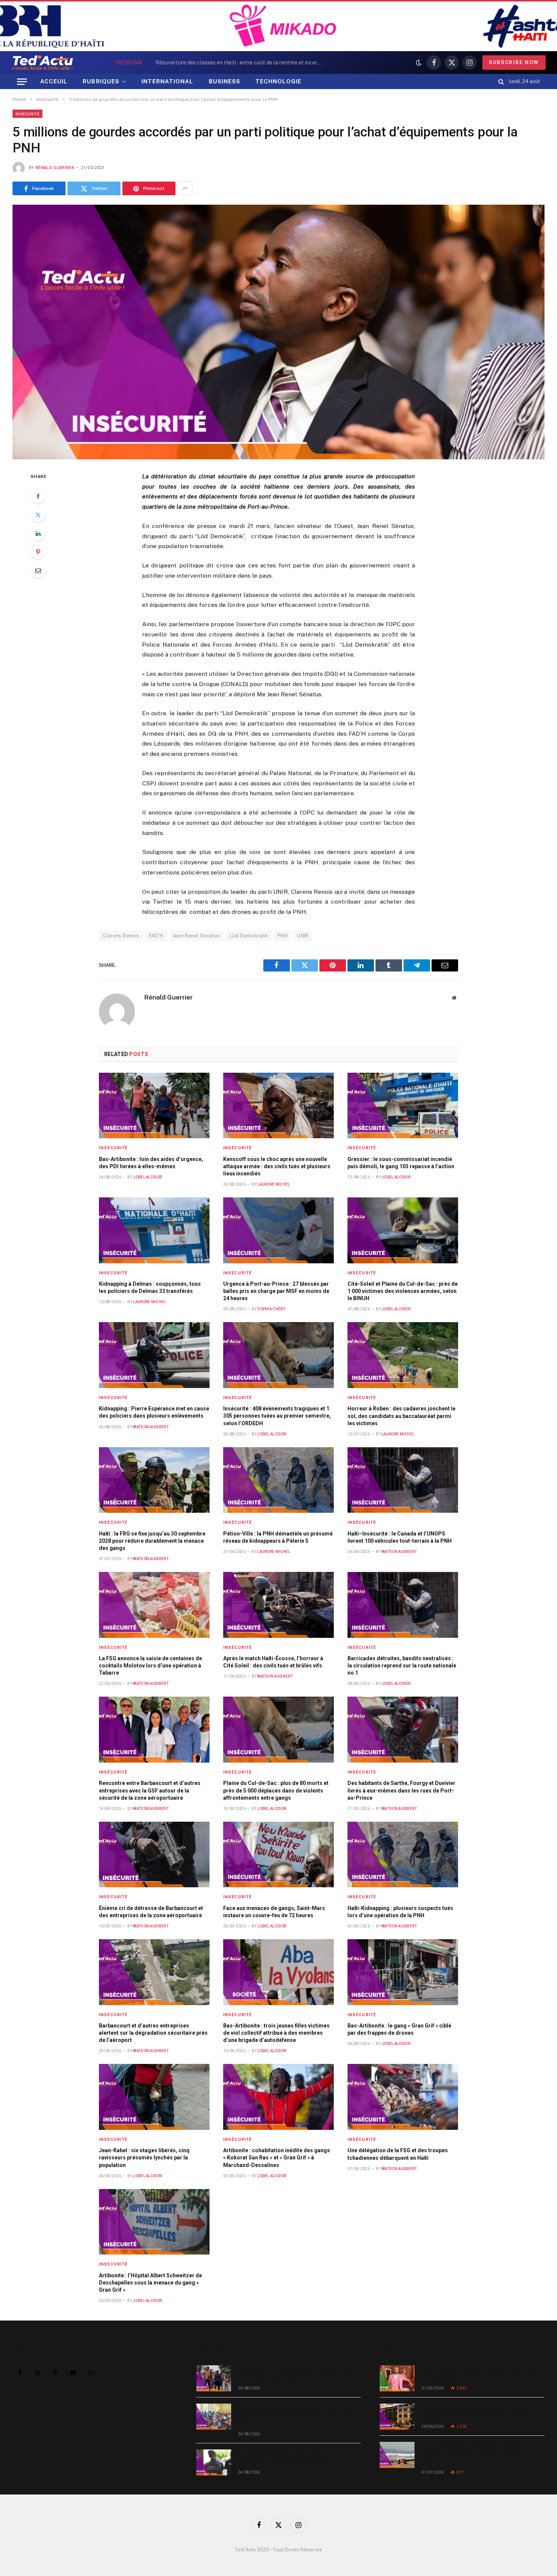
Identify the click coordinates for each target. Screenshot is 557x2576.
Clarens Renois (121, 936)
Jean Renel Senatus (196, 936)
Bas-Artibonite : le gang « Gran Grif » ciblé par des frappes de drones (399, 2029)
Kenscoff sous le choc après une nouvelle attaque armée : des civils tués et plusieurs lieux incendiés (277, 1166)
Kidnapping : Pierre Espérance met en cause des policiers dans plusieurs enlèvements (154, 1412)
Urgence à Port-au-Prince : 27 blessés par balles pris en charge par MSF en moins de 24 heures (276, 1291)
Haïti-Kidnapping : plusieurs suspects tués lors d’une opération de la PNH (400, 1912)
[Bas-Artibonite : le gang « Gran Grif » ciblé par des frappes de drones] (403, 1972)
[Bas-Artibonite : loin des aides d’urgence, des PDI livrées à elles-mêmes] (154, 1106)
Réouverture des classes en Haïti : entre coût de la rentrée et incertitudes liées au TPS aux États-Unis (241, 63)
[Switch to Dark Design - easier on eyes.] (419, 63)
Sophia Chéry (271, 1309)
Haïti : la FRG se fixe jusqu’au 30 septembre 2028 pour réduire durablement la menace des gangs (152, 1541)
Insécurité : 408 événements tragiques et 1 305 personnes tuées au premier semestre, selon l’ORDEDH (277, 1416)
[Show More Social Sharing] (185, 188)
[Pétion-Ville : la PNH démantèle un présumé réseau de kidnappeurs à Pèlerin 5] (278, 1480)
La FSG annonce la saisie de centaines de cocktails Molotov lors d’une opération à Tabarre (150, 1666)
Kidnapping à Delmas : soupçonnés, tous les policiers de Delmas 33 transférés (150, 1287)
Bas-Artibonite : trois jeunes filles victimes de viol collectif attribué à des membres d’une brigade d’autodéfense (276, 2033)
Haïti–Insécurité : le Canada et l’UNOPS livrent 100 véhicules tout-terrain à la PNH (400, 1537)
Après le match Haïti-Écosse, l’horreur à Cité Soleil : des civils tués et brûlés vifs (273, 1662)
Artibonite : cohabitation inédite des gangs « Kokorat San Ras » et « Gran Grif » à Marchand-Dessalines (277, 2158)
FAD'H (156, 936)
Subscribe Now (514, 62)
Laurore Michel (274, 1184)
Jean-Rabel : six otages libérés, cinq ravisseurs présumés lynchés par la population (144, 2158)
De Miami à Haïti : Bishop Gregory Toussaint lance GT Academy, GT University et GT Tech (477, 2412)
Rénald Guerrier (55, 168)
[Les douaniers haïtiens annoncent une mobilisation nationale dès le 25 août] (214, 2462)
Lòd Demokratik (249, 936)
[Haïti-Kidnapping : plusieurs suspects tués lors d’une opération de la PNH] (403, 1855)
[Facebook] (38, 496)
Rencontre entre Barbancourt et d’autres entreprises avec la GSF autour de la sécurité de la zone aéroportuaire (150, 1790)
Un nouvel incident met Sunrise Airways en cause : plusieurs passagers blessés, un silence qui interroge (482, 2454)
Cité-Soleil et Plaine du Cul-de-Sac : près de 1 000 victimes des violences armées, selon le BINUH (403, 1291)
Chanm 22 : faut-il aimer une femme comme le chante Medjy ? (479, 2374)
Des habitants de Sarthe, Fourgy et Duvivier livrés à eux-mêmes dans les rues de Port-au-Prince (401, 1790)
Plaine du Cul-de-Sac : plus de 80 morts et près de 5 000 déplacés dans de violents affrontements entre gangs (276, 1790)
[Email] (38, 570)
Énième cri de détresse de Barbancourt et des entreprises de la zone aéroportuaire (151, 1912)
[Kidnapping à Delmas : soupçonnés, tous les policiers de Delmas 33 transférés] (154, 1230)
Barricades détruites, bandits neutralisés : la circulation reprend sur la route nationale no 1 (402, 1666)
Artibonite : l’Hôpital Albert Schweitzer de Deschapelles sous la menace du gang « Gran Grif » (150, 2283)
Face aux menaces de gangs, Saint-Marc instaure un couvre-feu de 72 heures (274, 1912)
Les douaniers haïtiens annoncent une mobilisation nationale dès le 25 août (285, 2458)
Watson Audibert (151, 1427)
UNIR (303, 936)
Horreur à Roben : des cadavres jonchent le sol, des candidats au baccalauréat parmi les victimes (401, 1416)
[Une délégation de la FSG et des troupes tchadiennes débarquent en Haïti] (403, 2097)
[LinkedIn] (38, 533)
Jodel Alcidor (147, 1177)
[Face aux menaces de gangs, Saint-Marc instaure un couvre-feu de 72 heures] (278, 1855)
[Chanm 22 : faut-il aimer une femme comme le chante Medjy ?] (397, 2378)
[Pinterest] (38, 552)
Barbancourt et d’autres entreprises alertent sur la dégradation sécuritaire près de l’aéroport (153, 2033)
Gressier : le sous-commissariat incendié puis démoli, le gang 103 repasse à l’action (401, 1163)
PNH (282, 936)
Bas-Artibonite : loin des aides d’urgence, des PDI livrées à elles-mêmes (151, 1163)
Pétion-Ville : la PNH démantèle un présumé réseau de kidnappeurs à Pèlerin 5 (278, 1537)
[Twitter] (38, 515)
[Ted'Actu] (42, 63)
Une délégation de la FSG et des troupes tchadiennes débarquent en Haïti (398, 2154)
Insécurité (27, 114)
